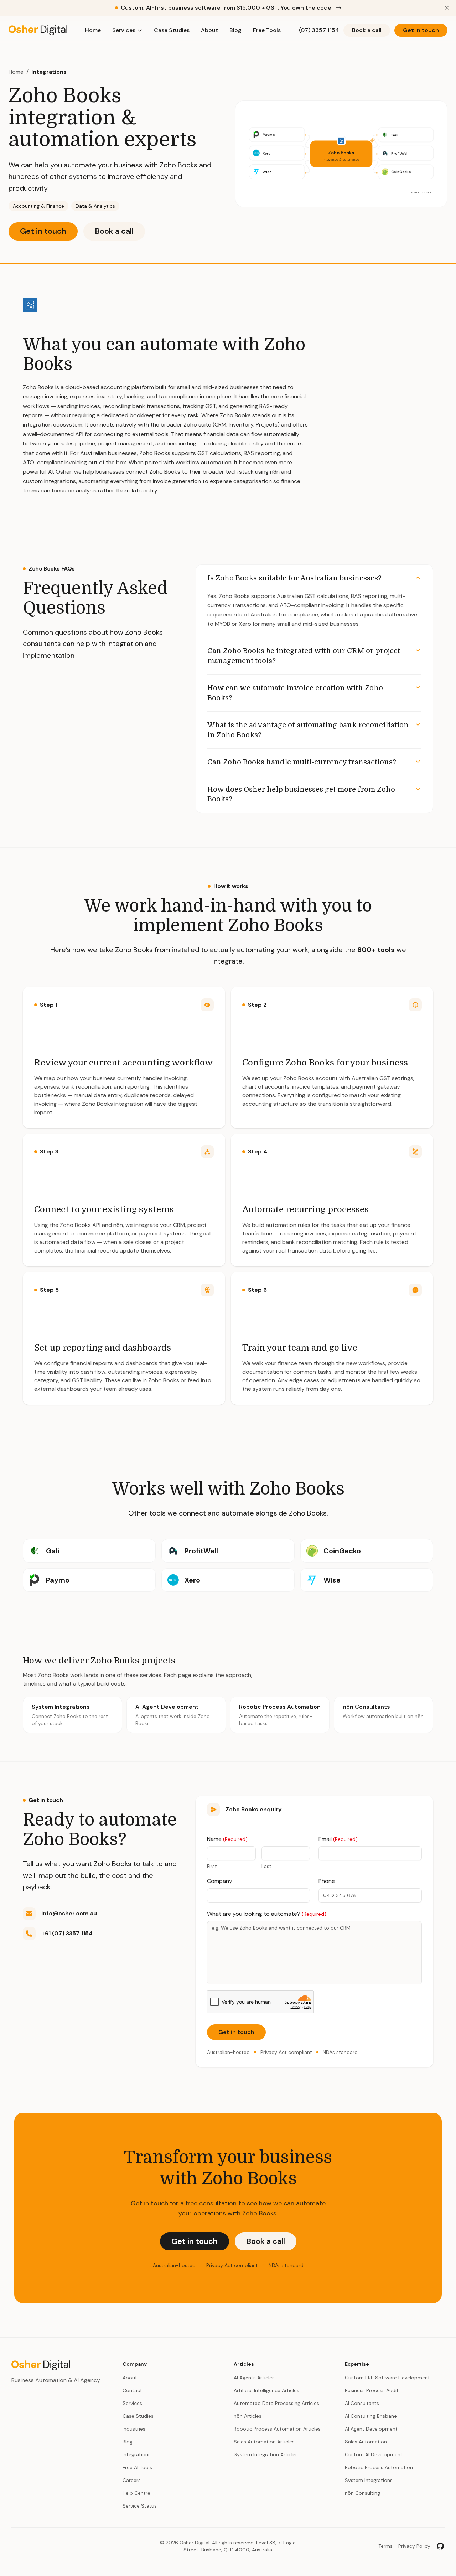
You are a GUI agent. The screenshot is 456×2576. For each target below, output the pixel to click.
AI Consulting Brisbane (371, 2416)
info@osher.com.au (69, 1913)
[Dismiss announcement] (447, 8)
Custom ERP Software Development (387, 2378)
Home (93, 30)
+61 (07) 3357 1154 (67, 1933)
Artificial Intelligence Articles (266, 2390)
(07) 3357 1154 (319, 30)
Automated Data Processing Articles (276, 2403)
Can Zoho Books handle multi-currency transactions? (302, 762)
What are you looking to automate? (267, 1914)
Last (266, 1866)
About (209, 30)
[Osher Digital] (38, 30)
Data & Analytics (95, 206)
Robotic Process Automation (379, 2467)
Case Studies (172, 30)
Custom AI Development (374, 2454)
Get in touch (421, 30)
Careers (132, 2480)
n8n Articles (248, 2416)
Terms (385, 2546)
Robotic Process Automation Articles (277, 2429)
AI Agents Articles (254, 2378)
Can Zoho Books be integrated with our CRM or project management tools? (304, 656)
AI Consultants (362, 2403)
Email (338, 1839)
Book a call (367, 30)
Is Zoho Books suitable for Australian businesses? (294, 578)
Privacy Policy (414, 2546)
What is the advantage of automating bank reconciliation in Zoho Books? (308, 730)
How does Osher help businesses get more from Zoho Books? (301, 794)
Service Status (140, 2506)
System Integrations (369, 2480)
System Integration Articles (266, 2454)
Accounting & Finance (38, 206)
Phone (327, 1881)
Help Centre (136, 2493)
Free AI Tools (137, 2467)
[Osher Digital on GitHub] (440, 2546)
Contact (132, 2390)
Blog (235, 30)
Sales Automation (366, 2442)
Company (220, 1881)
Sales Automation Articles (264, 2442)
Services (124, 30)
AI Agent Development (371, 2429)
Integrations (49, 72)
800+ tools (376, 950)
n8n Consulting (362, 2493)
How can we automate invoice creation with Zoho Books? (295, 693)
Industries (134, 2429)
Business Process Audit (372, 2390)
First (212, 1866)
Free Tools (267, 30)
